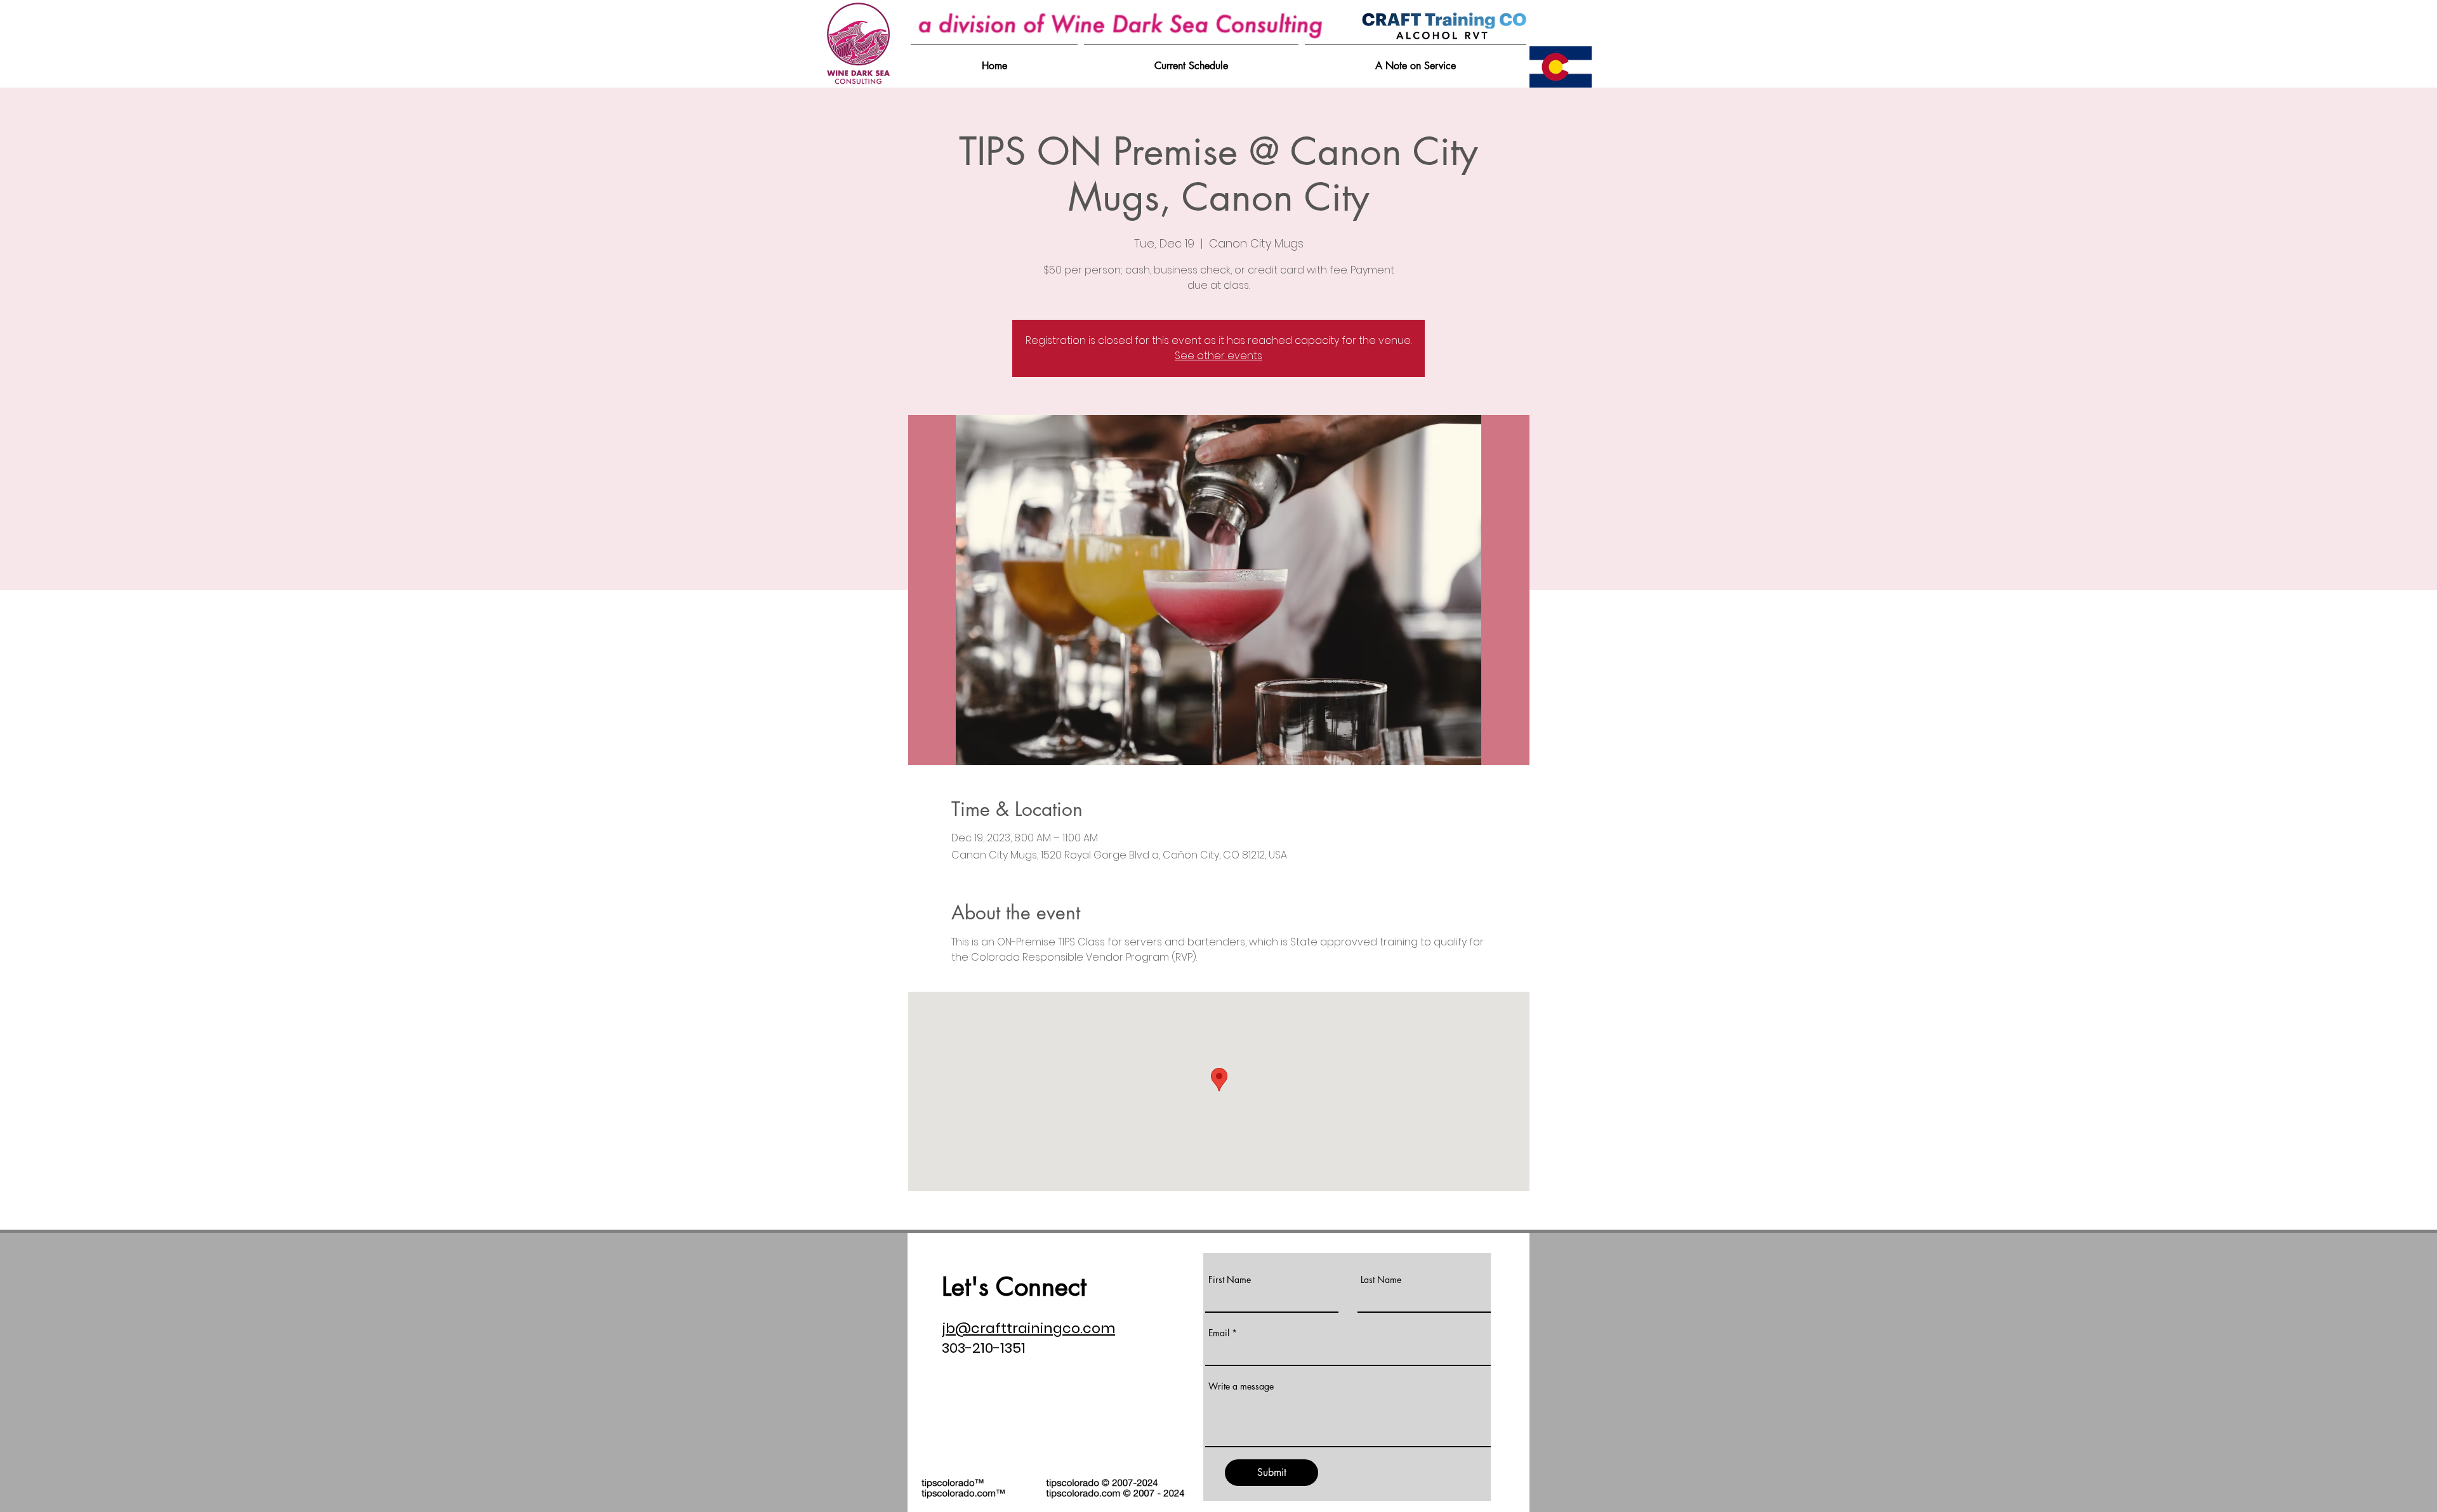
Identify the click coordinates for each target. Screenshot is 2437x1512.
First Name (1230, 1280)
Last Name (1381, 1280)
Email (1219, 1333)
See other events (1218, 356)
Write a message (1241, 1386)
